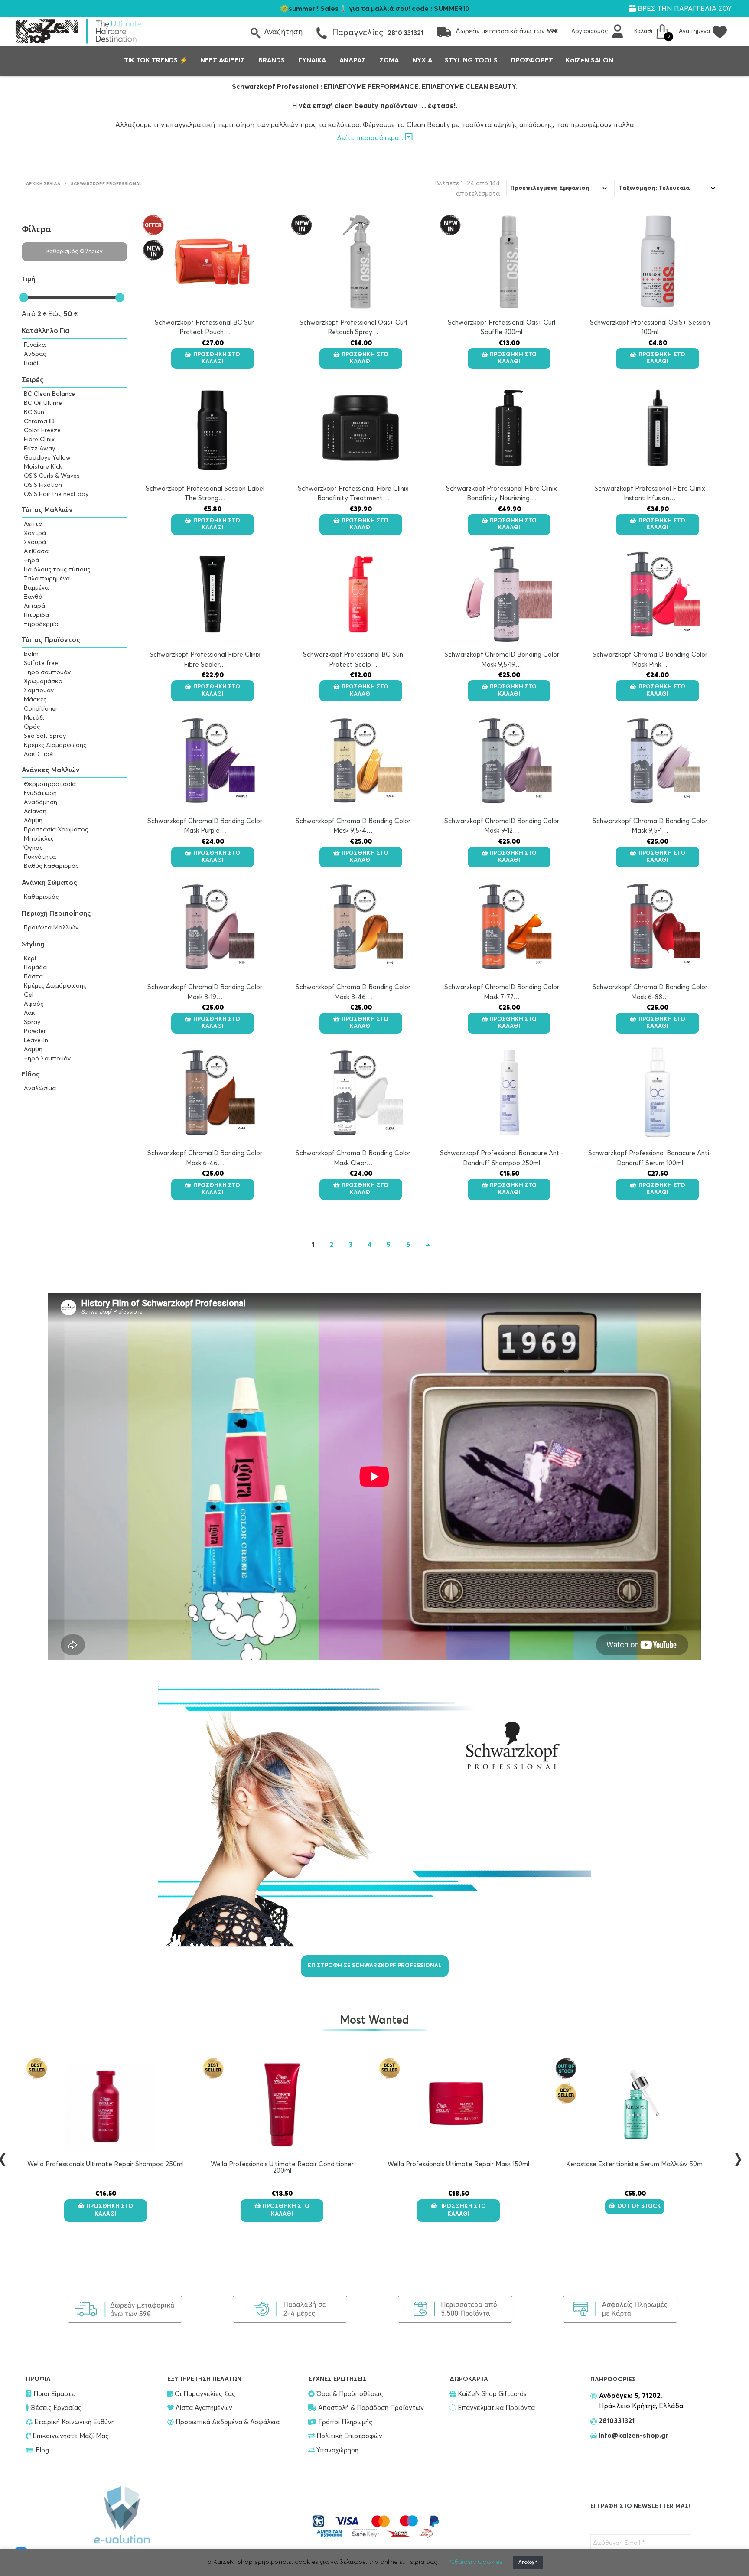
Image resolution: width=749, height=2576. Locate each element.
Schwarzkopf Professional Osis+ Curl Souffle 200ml (502, 328)
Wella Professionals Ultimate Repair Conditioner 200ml (106, 2168)
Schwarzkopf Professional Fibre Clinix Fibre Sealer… (205, 660)
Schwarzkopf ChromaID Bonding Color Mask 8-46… (353, 992)
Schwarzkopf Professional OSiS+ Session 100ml (650, 328)
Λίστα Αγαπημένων (203, 2408)
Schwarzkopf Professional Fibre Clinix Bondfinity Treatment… (353, 494)
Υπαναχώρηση (337, 2450)
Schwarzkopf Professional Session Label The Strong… (205, 494)
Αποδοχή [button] (528, 2562)
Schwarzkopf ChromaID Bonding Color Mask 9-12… (502, 826)
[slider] (24, 298)
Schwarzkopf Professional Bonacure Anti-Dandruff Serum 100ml (650, 1158)
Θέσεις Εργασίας (55, 2408)
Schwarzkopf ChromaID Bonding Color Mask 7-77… (502, 992)
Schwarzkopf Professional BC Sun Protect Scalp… (353, 660)
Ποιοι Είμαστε (53, 2394)
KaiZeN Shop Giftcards (491, 2394)
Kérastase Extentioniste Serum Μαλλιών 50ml (459, 2164)
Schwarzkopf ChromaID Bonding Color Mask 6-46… (205, 1158)
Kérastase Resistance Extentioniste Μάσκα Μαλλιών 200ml (635, 2168)
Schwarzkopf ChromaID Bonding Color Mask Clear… (353, 1158)
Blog (42, 2450)
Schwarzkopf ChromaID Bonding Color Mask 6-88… (650, 992)
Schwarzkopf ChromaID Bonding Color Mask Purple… (205, 826)
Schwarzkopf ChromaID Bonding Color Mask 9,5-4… (353, 826)
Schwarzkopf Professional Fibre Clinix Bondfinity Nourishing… (502, 494)
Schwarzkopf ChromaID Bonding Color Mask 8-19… (205, 992)
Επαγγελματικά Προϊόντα (495, 2408)
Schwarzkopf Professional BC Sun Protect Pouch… (205, 328)
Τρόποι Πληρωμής (344, 2422)
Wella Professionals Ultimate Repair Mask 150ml (282, 2164)
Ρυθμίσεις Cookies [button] (475, 2562)
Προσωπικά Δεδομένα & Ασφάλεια (227, 2422)
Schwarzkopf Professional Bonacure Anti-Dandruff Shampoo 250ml (502, 1158)
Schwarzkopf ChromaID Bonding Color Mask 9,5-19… (502, 660)
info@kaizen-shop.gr (633, 2436)
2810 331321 (405, 33)
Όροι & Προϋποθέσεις (349, 2394)
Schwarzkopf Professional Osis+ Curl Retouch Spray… (353, 328)
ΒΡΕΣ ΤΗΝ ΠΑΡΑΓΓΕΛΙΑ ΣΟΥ (684, 9)
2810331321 (616, 2421)
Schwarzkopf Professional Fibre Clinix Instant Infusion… (650, 494)
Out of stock (463, 2206)
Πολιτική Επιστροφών (348, 2436)
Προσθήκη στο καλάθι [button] (217, 358)
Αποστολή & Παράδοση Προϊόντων (370, 2408)
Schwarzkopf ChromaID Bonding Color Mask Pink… (650, 660)
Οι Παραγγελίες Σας (204, 2394)
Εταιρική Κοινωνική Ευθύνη (74, 2422)
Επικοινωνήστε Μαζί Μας (70, 2436)
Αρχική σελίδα (43, 184)
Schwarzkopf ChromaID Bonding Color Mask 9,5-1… (650, 826)
